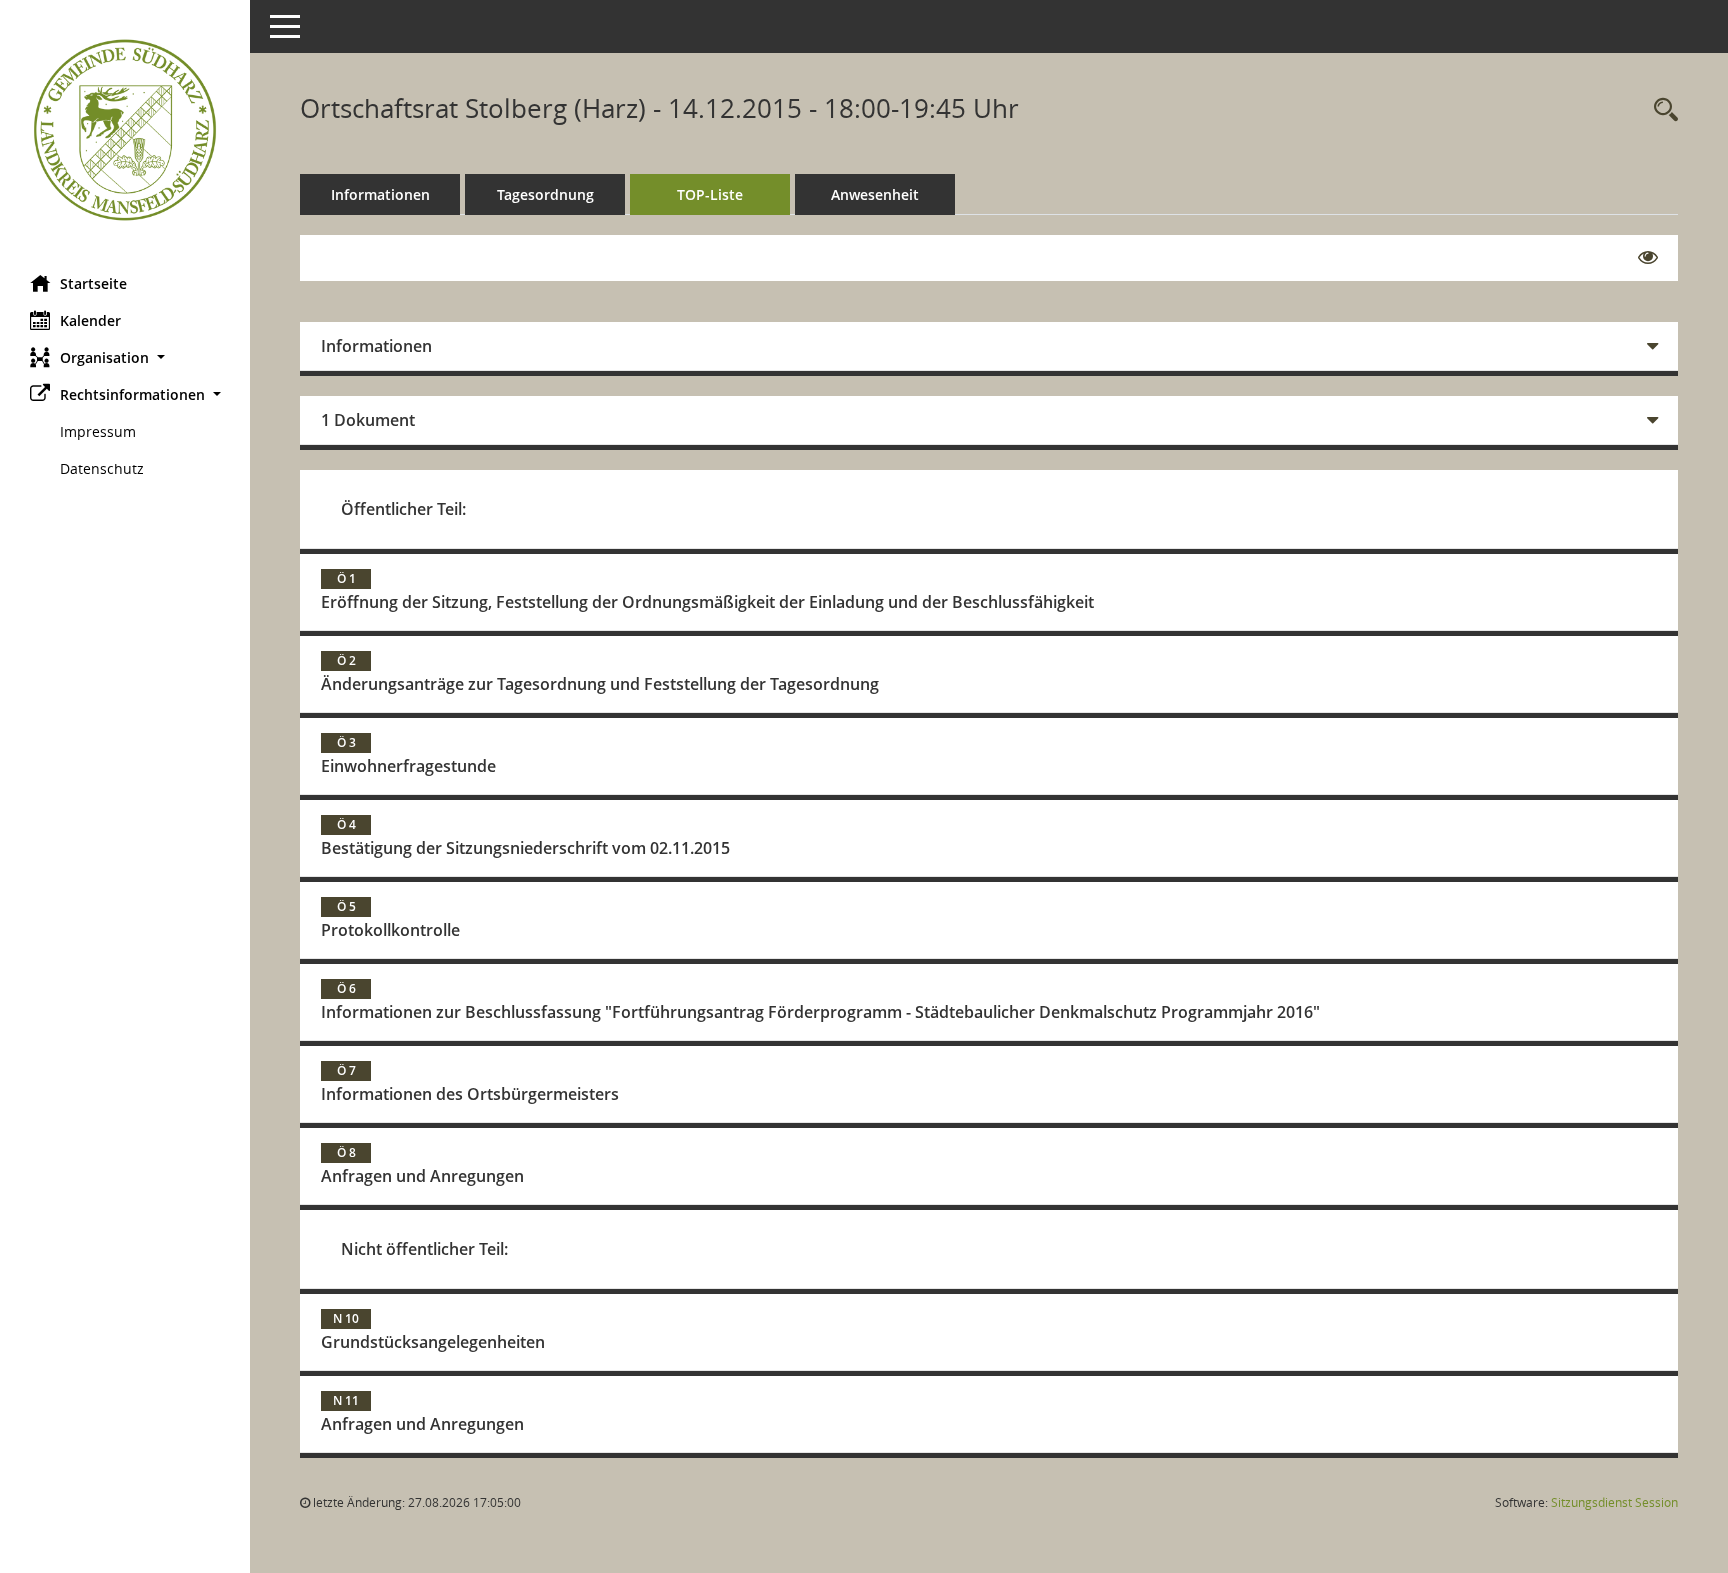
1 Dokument (368, 420)
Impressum (98, 431)
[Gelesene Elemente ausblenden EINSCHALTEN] (1648, 258)
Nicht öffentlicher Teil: (424, 1249)
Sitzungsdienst (1614, 1502)
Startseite (93, 283)
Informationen (380, 194)
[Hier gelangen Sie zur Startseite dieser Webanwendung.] (125, 130)
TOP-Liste (710, 194)
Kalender (90, 320)
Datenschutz (102, 468)
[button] (125, 357)
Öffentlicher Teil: (403, 509)
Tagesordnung (545, 194)
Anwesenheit (875, 194)
